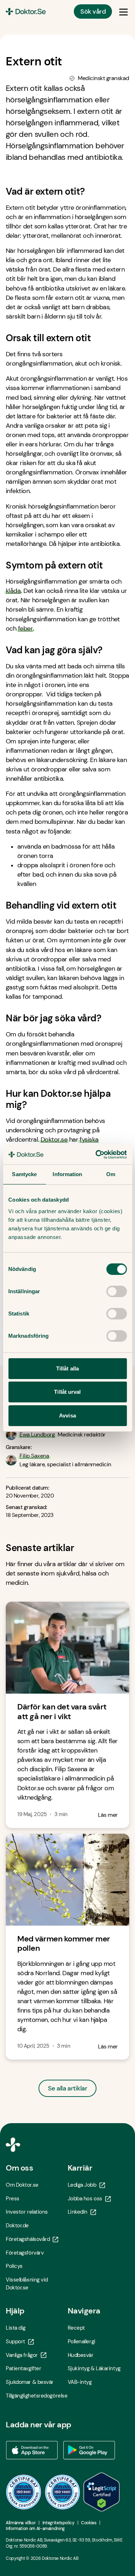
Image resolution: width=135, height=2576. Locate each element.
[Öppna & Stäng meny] (123, 11)
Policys (14, 2266)
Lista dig (16, 2328)
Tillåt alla (67, 1368)
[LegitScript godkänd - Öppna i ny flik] (102, 2492)
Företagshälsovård (28, 2239)
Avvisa (67, 1415)
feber (25, 628)
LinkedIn (78, 2212)
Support (15, 2341)
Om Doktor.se (22, 2185)
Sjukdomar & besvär (30, 2382)
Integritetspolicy (58, 2523)
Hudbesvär (81, 2355)
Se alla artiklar (67, 2088)
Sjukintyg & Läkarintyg (94, 2368)
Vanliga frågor (22, 2355)
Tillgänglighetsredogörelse (37, 2396)
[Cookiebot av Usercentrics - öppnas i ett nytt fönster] (96, 1155)
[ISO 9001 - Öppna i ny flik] (24, 2492)
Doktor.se (54, 1140)
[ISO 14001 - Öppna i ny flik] (63, 2492)
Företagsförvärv (25, 2253)
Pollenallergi (82, 2341)
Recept (76, 2328)
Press (13, 2199)
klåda (13, 591)
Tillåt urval (67, 1392)
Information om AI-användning (35, 2529)
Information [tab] (67, 1174)
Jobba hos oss (85, 2199)
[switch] (116, 1291)
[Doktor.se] (26, 11)
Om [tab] (111, 1174)
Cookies (89, 2523)
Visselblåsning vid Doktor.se (27, 2284)
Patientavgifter (23, 2368)
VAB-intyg (80, 2382)
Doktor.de (17, 2225)
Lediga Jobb (82, 2185)
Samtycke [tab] (24, 1174)
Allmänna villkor (21, 2523)
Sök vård (93, 11)
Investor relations (27, 2212)
